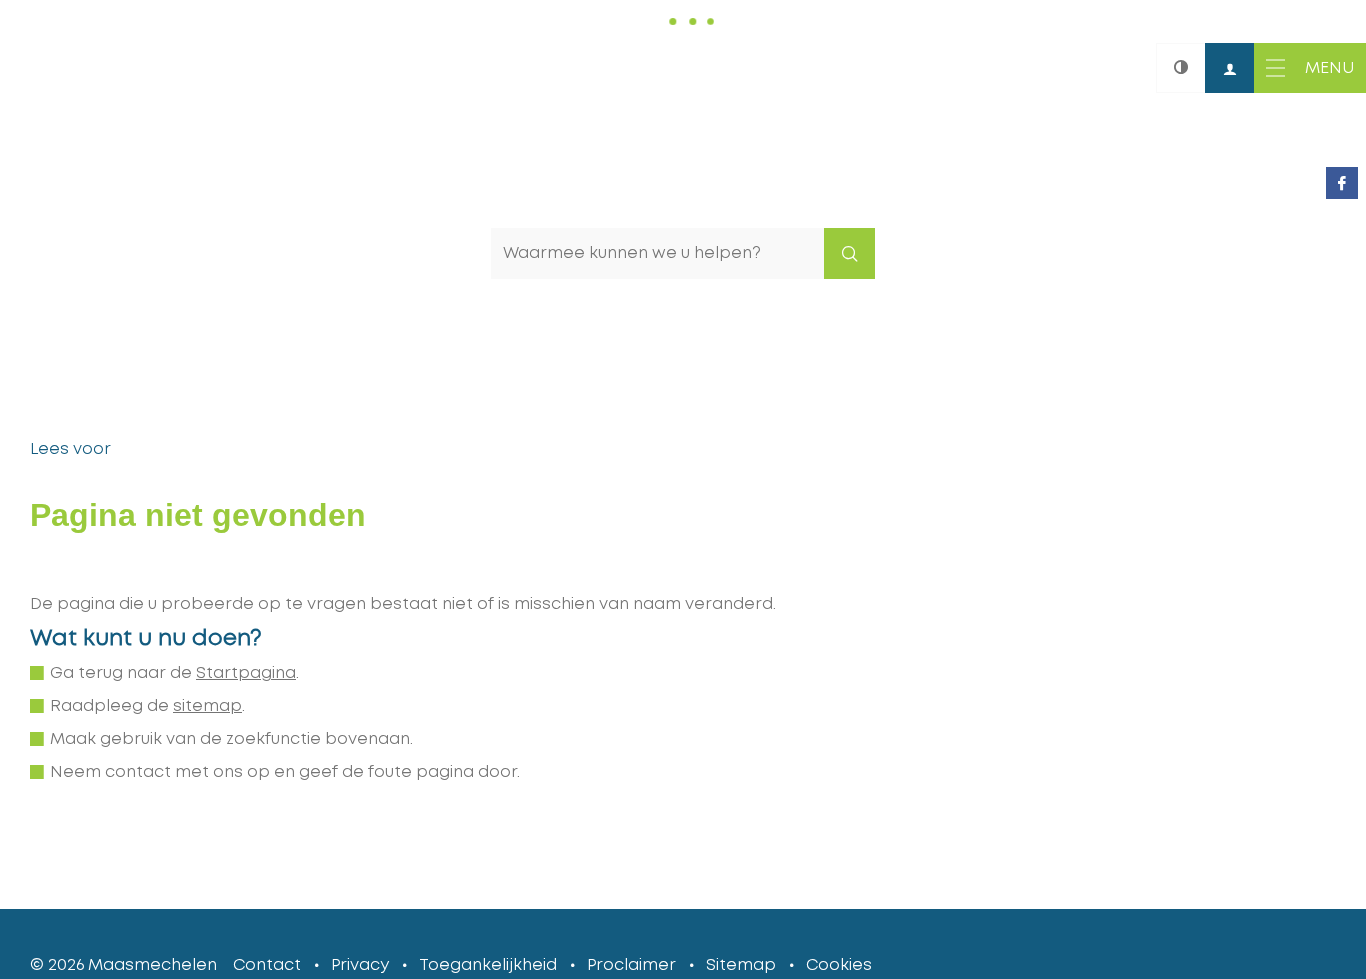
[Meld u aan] (1230, 68)
